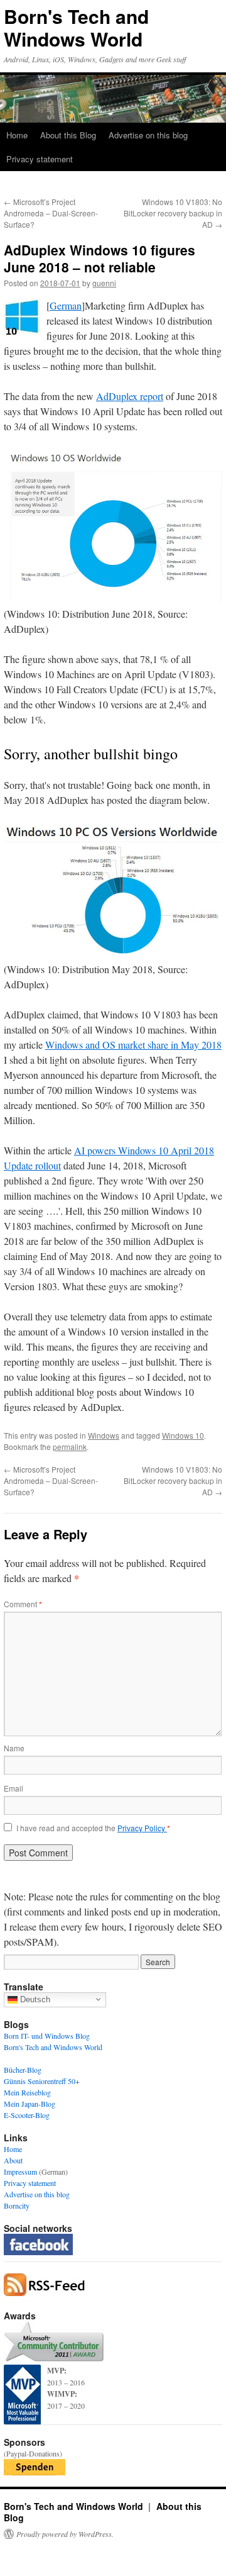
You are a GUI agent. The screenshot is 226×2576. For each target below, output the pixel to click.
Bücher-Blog (23, 2070)
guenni (104, 283)
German (66, 305)
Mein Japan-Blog (30, 2104)
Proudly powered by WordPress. (65, 2534)
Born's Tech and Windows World (76, 27)
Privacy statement (40, 159)
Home (17, 135)
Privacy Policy (142, 1828)
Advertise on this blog (148, 135)
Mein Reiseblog (27, 2092)
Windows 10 (183, 1435)
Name (14, 1748)
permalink (70, 1447)
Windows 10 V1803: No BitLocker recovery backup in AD (173, 213)
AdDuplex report (130, 396)
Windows (104, 1435)
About (13, 2160)
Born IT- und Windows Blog (47, 2036)
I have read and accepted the (93, 1828)
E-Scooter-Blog (27, 2115)
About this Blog (68, 135)
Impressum (20, 2172)
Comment (23, 1604)
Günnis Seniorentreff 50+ (42, 2081)
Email (13, 1788)
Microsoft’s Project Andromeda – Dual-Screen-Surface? (51, 213)
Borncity (17, 2205)
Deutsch (34, 1999)
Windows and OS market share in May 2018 (133, 1045)
